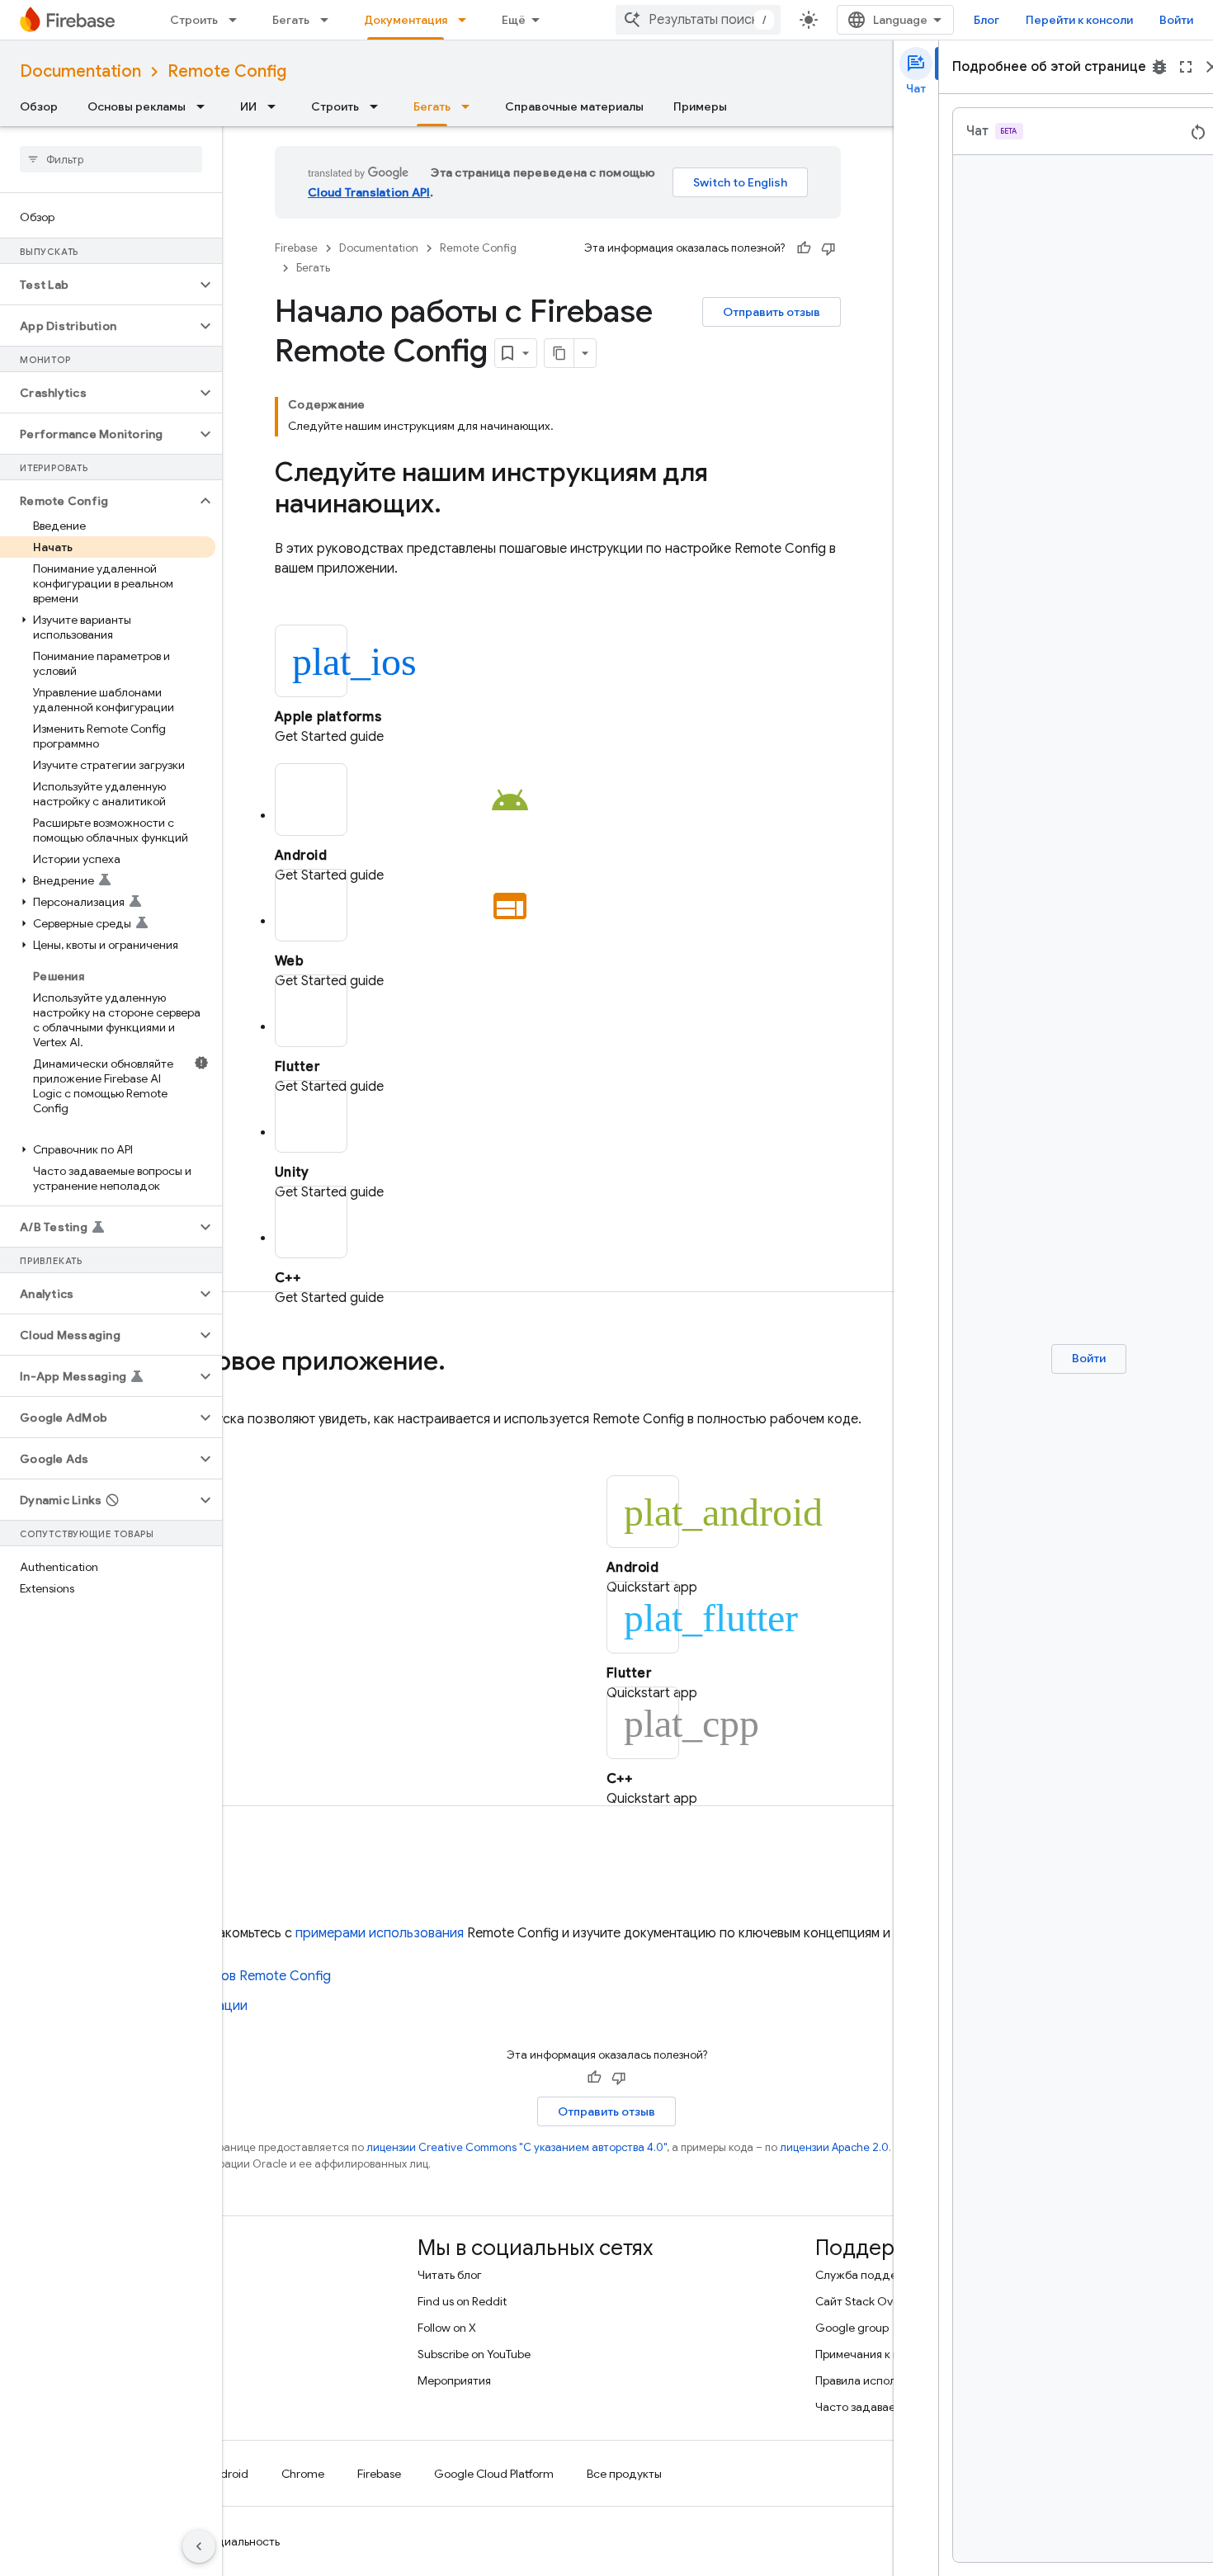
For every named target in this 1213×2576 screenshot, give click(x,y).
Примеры (700, 106)
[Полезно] (804, 248)
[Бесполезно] (828, 248)
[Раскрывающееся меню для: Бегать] (329, 20)
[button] (98, 285)
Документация (406, 20)
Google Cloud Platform (494, 2474)
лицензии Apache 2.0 (834, 2147)
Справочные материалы (574, 106)
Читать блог (450, 2275)
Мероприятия (454, 2380)
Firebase (296, 248)
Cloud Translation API (369, 192)
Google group (852, 2328)
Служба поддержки (870, 2275)
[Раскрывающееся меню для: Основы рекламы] (205, 106)
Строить (194, 20)
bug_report (1159, 67)
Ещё (514, 20)
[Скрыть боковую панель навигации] (199, 2546)
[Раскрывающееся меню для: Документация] (467, 20)
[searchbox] (111, 159)
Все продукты (624, 2474)
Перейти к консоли (1079, 20)
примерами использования (380, 1933)
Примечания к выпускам (880, 2354)
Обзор (39, 106)
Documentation (80, 71)
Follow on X (447, 2328)
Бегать (291, 20)
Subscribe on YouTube (474, 2354)
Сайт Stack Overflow (871, 2301)
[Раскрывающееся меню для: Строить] (238, 20)
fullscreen (1186, 67)
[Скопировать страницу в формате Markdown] (559, 353)
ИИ (248, 106)
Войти (1176, 20)
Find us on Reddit (462, 2301)
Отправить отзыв (772, 312)
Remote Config (227, 71)
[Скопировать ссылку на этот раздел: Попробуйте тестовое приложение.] (462, 1363)
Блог (986, 20)
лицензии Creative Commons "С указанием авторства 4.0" (517, 2147)
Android (227, 2474)
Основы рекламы (137, 106)
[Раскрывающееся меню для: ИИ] (276, 106)
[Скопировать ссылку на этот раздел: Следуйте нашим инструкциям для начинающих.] (458, 506)
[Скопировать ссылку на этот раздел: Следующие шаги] (236, 1877)
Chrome (303, 2474)
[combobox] (698, 20)
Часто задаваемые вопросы (890, 2407)
